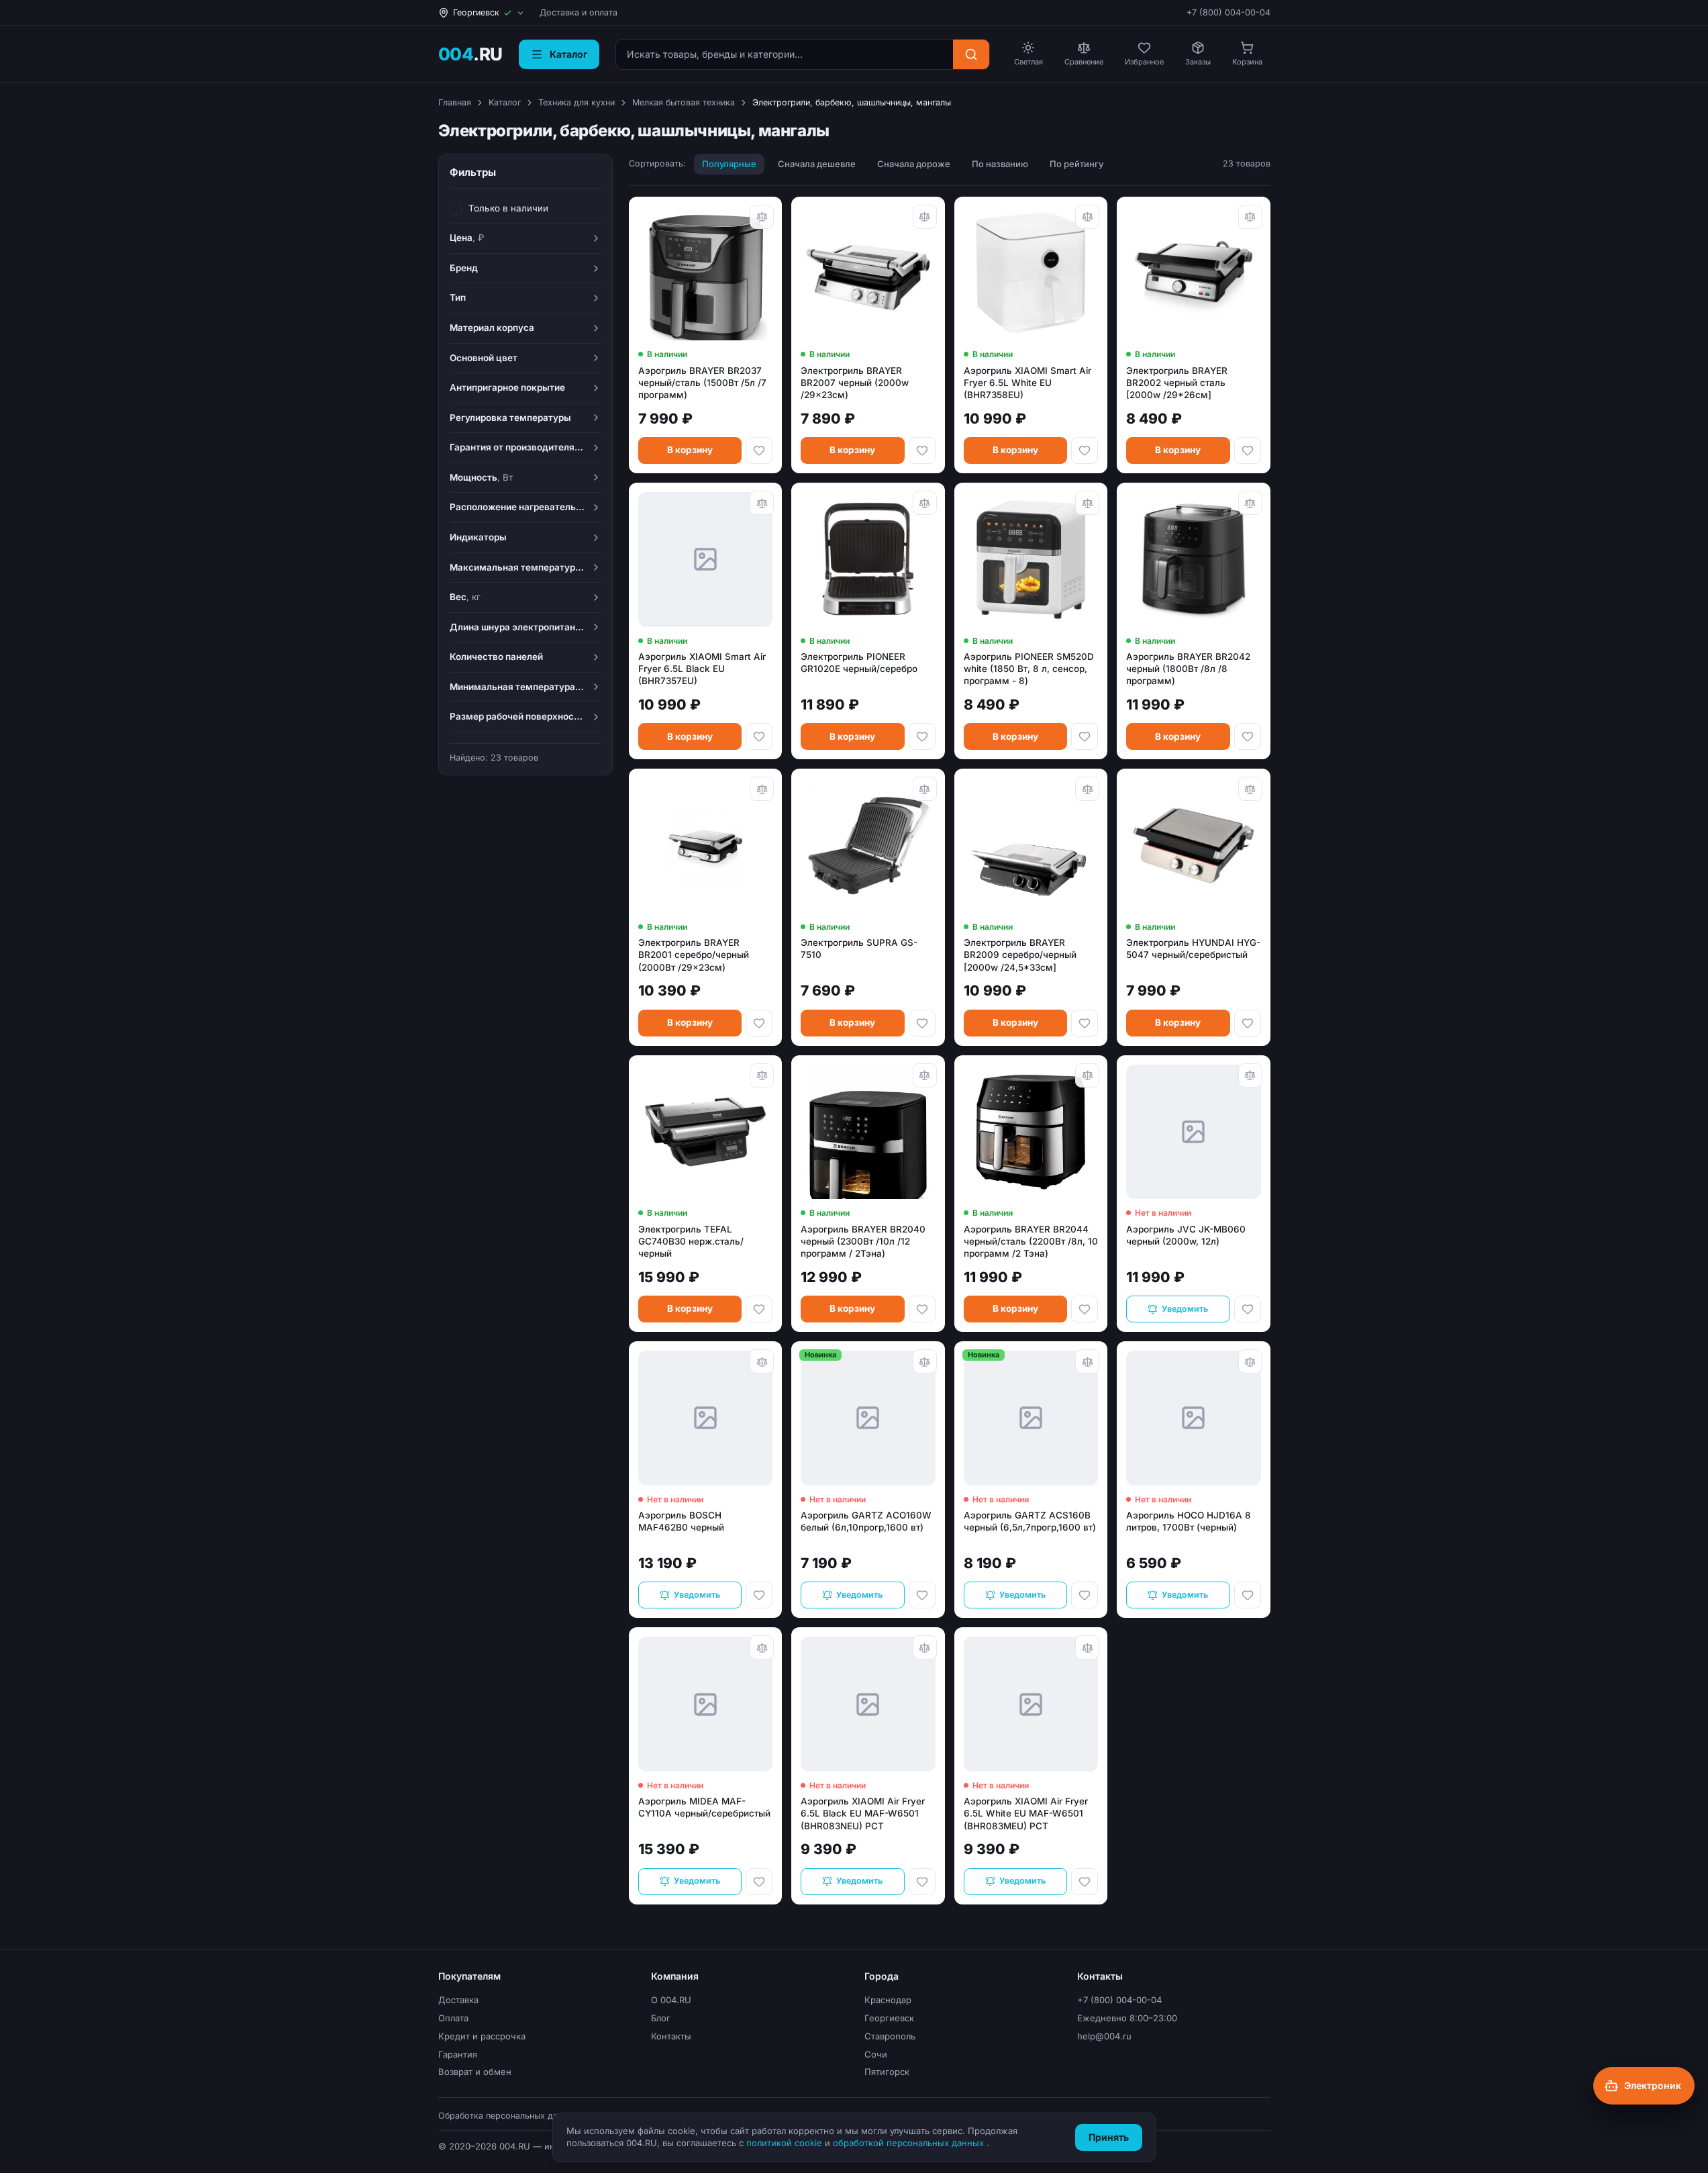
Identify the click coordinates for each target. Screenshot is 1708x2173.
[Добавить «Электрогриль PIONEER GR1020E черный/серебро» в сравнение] (925, 503)
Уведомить (1185, 1309)
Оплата (453, 2018)
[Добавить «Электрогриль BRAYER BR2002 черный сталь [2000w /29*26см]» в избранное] (1248, 450)
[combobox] (785, 54)
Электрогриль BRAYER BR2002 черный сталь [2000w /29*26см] (1177, 383)
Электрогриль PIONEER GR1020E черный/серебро (859, 663)
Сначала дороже (914, 164)
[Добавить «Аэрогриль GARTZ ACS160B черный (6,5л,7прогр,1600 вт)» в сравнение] (1087, 1361)
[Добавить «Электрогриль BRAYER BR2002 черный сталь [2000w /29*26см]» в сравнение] (1250, 217)
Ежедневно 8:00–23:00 (1127, 2018)
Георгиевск (889, 2018)
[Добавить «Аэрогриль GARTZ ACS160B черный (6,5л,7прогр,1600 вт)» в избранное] (1085, 1595)
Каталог (505, 102)
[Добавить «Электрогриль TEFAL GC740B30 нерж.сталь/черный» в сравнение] (762, 1075)
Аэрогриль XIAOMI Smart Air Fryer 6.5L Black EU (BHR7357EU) (702, 669)
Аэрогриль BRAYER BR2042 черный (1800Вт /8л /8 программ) (1188, 669)
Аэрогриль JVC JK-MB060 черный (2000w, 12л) (1186, 1235)
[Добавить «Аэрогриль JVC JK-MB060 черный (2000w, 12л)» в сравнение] (1250, 1075)
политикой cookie (786, 2143)
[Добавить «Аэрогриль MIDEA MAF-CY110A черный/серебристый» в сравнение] (762, 1647)
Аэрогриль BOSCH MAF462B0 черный (681, 1521)
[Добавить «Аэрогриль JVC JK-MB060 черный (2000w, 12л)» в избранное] (1248, 1309)
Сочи (876, 2054)
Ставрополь (890, 2036)
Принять (1109, 2137)
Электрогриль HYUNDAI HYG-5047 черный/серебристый (1193, 949)
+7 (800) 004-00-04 (1228, 12)
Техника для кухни (576, 102)
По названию (1000, 164)
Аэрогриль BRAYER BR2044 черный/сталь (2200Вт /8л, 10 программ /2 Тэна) (1031, 1241)
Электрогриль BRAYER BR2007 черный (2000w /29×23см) (855, 383)
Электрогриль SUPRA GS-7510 (859, 949)
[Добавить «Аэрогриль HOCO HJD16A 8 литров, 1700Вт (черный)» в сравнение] (1250, 1361)
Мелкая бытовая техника (684, 102)
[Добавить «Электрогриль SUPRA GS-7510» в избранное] (922, 1023)
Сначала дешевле (817, 164)
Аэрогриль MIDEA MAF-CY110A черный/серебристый (704, 1807)
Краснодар (888, 2000)
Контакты (671, 2036)
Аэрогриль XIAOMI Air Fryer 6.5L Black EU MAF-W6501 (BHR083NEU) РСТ (863, 1813)
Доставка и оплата (579, 12)
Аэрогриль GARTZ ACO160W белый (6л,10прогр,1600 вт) (866, 1521)
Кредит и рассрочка (482, 2036)
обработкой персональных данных (910, 2143)
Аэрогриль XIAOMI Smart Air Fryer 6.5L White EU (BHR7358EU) (1027, 383)
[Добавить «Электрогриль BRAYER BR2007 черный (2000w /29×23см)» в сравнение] (925, 217)
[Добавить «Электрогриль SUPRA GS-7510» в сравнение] (925, 789)
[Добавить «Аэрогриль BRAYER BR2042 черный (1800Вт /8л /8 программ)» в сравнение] (1250, 503)
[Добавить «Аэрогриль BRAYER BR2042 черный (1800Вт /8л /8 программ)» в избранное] (1248, 736)
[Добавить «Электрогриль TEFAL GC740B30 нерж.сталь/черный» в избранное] (759, 1309)
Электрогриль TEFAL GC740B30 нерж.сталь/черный (691, 1241)
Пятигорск (887, 2072)
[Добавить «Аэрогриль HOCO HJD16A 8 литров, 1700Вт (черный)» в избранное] (1248, 1595)
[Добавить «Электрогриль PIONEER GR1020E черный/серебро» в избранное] (922, 736)
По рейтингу (1076, 164)
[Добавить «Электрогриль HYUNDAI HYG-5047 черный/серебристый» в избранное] (1248, 1023)
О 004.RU (671, 2000)
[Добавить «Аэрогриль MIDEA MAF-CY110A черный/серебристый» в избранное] (759, 1882)
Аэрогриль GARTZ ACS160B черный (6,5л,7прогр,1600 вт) (1030, 1521)
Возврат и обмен (475, 2072)
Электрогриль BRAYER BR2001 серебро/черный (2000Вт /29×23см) (694, 955)
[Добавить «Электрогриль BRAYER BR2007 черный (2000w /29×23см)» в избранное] (922, 450)
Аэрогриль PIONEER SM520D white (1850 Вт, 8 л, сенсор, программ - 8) (1029, 669)
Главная (455, 102)
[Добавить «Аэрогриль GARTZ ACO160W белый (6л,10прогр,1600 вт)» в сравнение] (925, 1361)
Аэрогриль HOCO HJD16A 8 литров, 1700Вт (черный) (1189, 1521)
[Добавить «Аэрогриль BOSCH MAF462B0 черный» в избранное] (759, 1595)
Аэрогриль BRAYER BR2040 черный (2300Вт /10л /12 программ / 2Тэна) (863, 1241)
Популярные (729, 164)
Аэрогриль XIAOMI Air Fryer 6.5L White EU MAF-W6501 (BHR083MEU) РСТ (1026, 1813)
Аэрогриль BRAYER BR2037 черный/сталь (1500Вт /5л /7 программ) (702, 383)
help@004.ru (1104, 2036)
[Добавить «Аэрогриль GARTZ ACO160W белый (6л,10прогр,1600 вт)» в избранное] (922, 1595)
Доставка (458, 2000)
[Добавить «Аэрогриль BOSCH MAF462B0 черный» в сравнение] (762, 1361)
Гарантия (458, 2054)
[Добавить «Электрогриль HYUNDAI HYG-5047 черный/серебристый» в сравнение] (1250, 789)
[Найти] (971, 54)
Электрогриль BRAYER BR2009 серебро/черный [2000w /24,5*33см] (1020, 955)
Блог (661, 2018)
